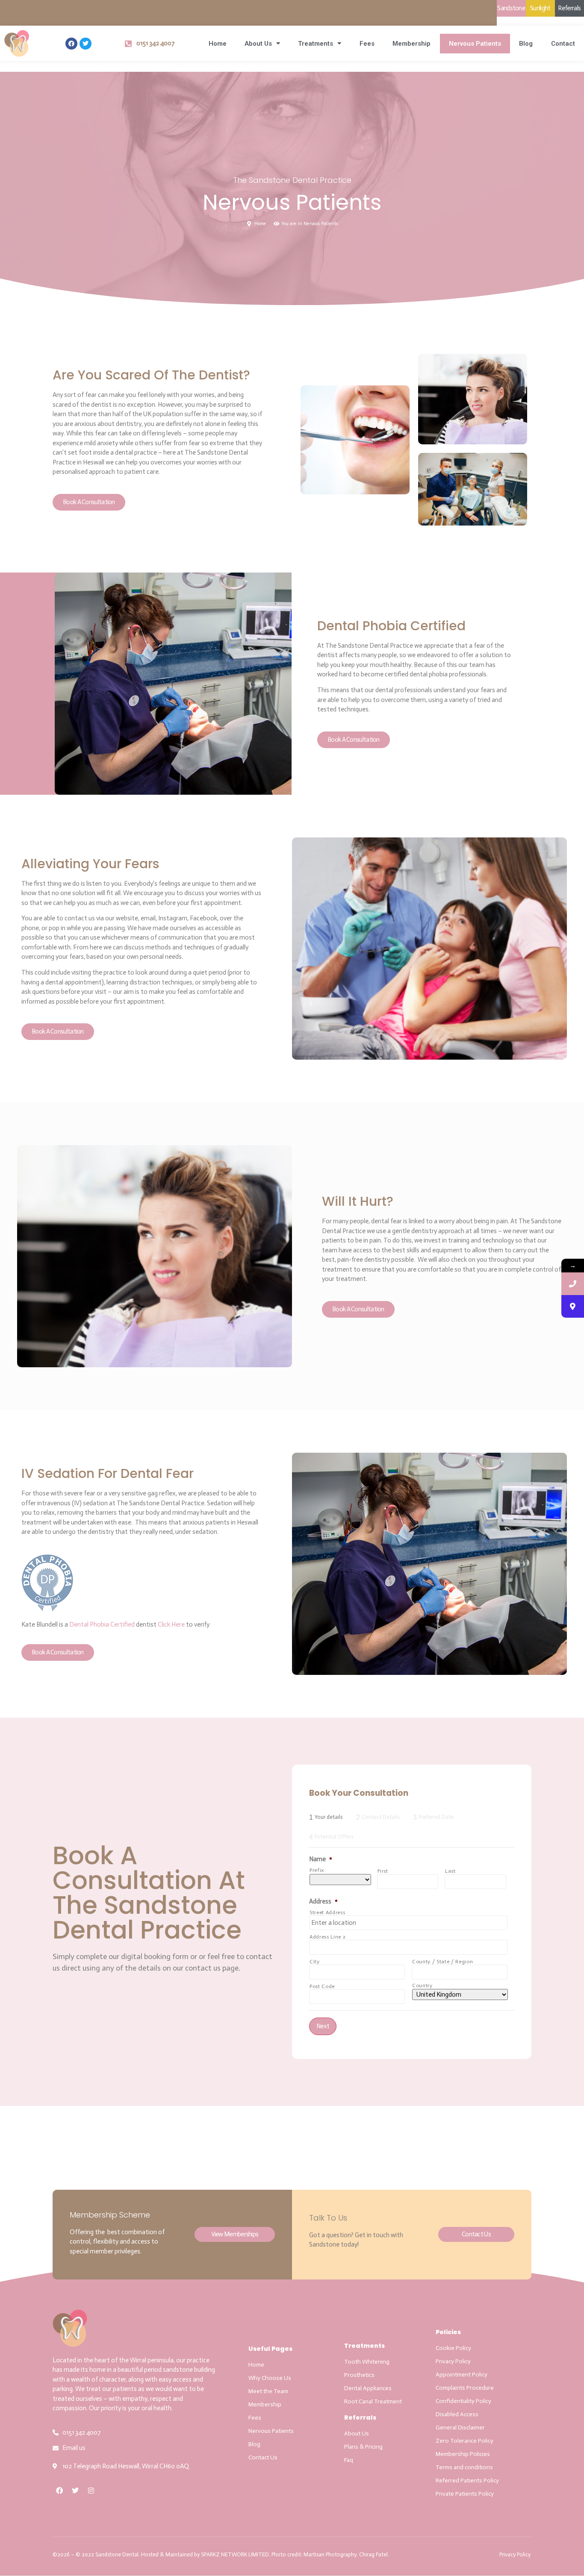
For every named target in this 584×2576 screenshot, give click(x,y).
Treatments (316, 44)
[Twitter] (86, 44)
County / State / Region (442, 1962)
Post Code (322, 1986)
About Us (258, 44)
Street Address (327, 1912)
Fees (367, 44)
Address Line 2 (327, 1937)
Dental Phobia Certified (102, 1624)
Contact (563, 44)
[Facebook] (71, 44)
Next (323, 2026)
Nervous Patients (475, 44)
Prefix (317, 1870)
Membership (411, 44)
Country (422, 1986)
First (383, 1871)
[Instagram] (91, 2491)
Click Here (171, 1624)
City (315, 1962)
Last (450, 1871)
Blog (526, 44)
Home (218, 44)
